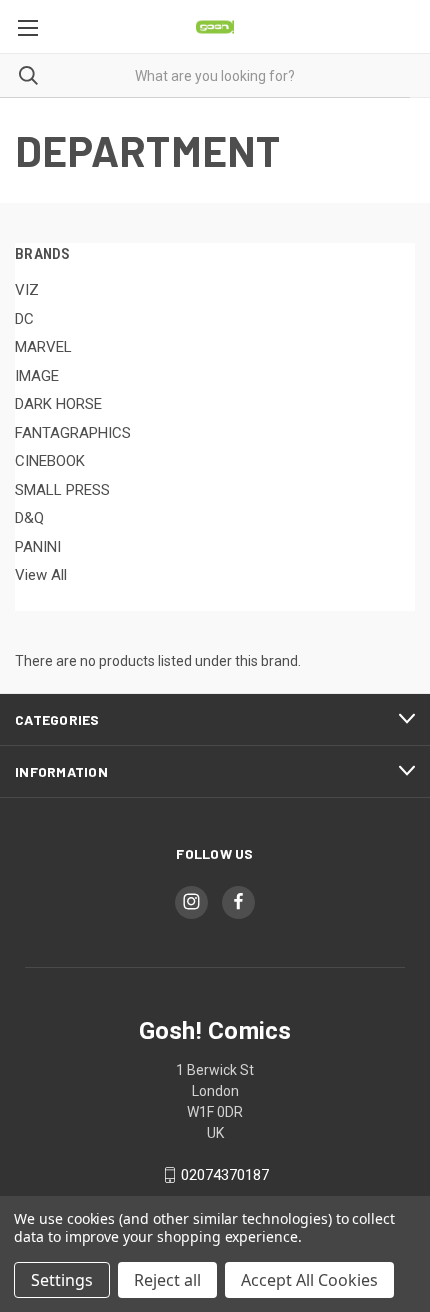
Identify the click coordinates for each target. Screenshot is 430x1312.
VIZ (27, 290)
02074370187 (225, 1175)
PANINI (38, 547)
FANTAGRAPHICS (73, 433)
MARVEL (43, 347)
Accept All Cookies (309, 1280)
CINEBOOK (50, 461)
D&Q (29, 518)
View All (41, 575)
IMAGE (37, 376)
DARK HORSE (58, 404)
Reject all (167, 1280)
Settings (62, 1280)
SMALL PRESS (62, 490)
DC (24, 319)
